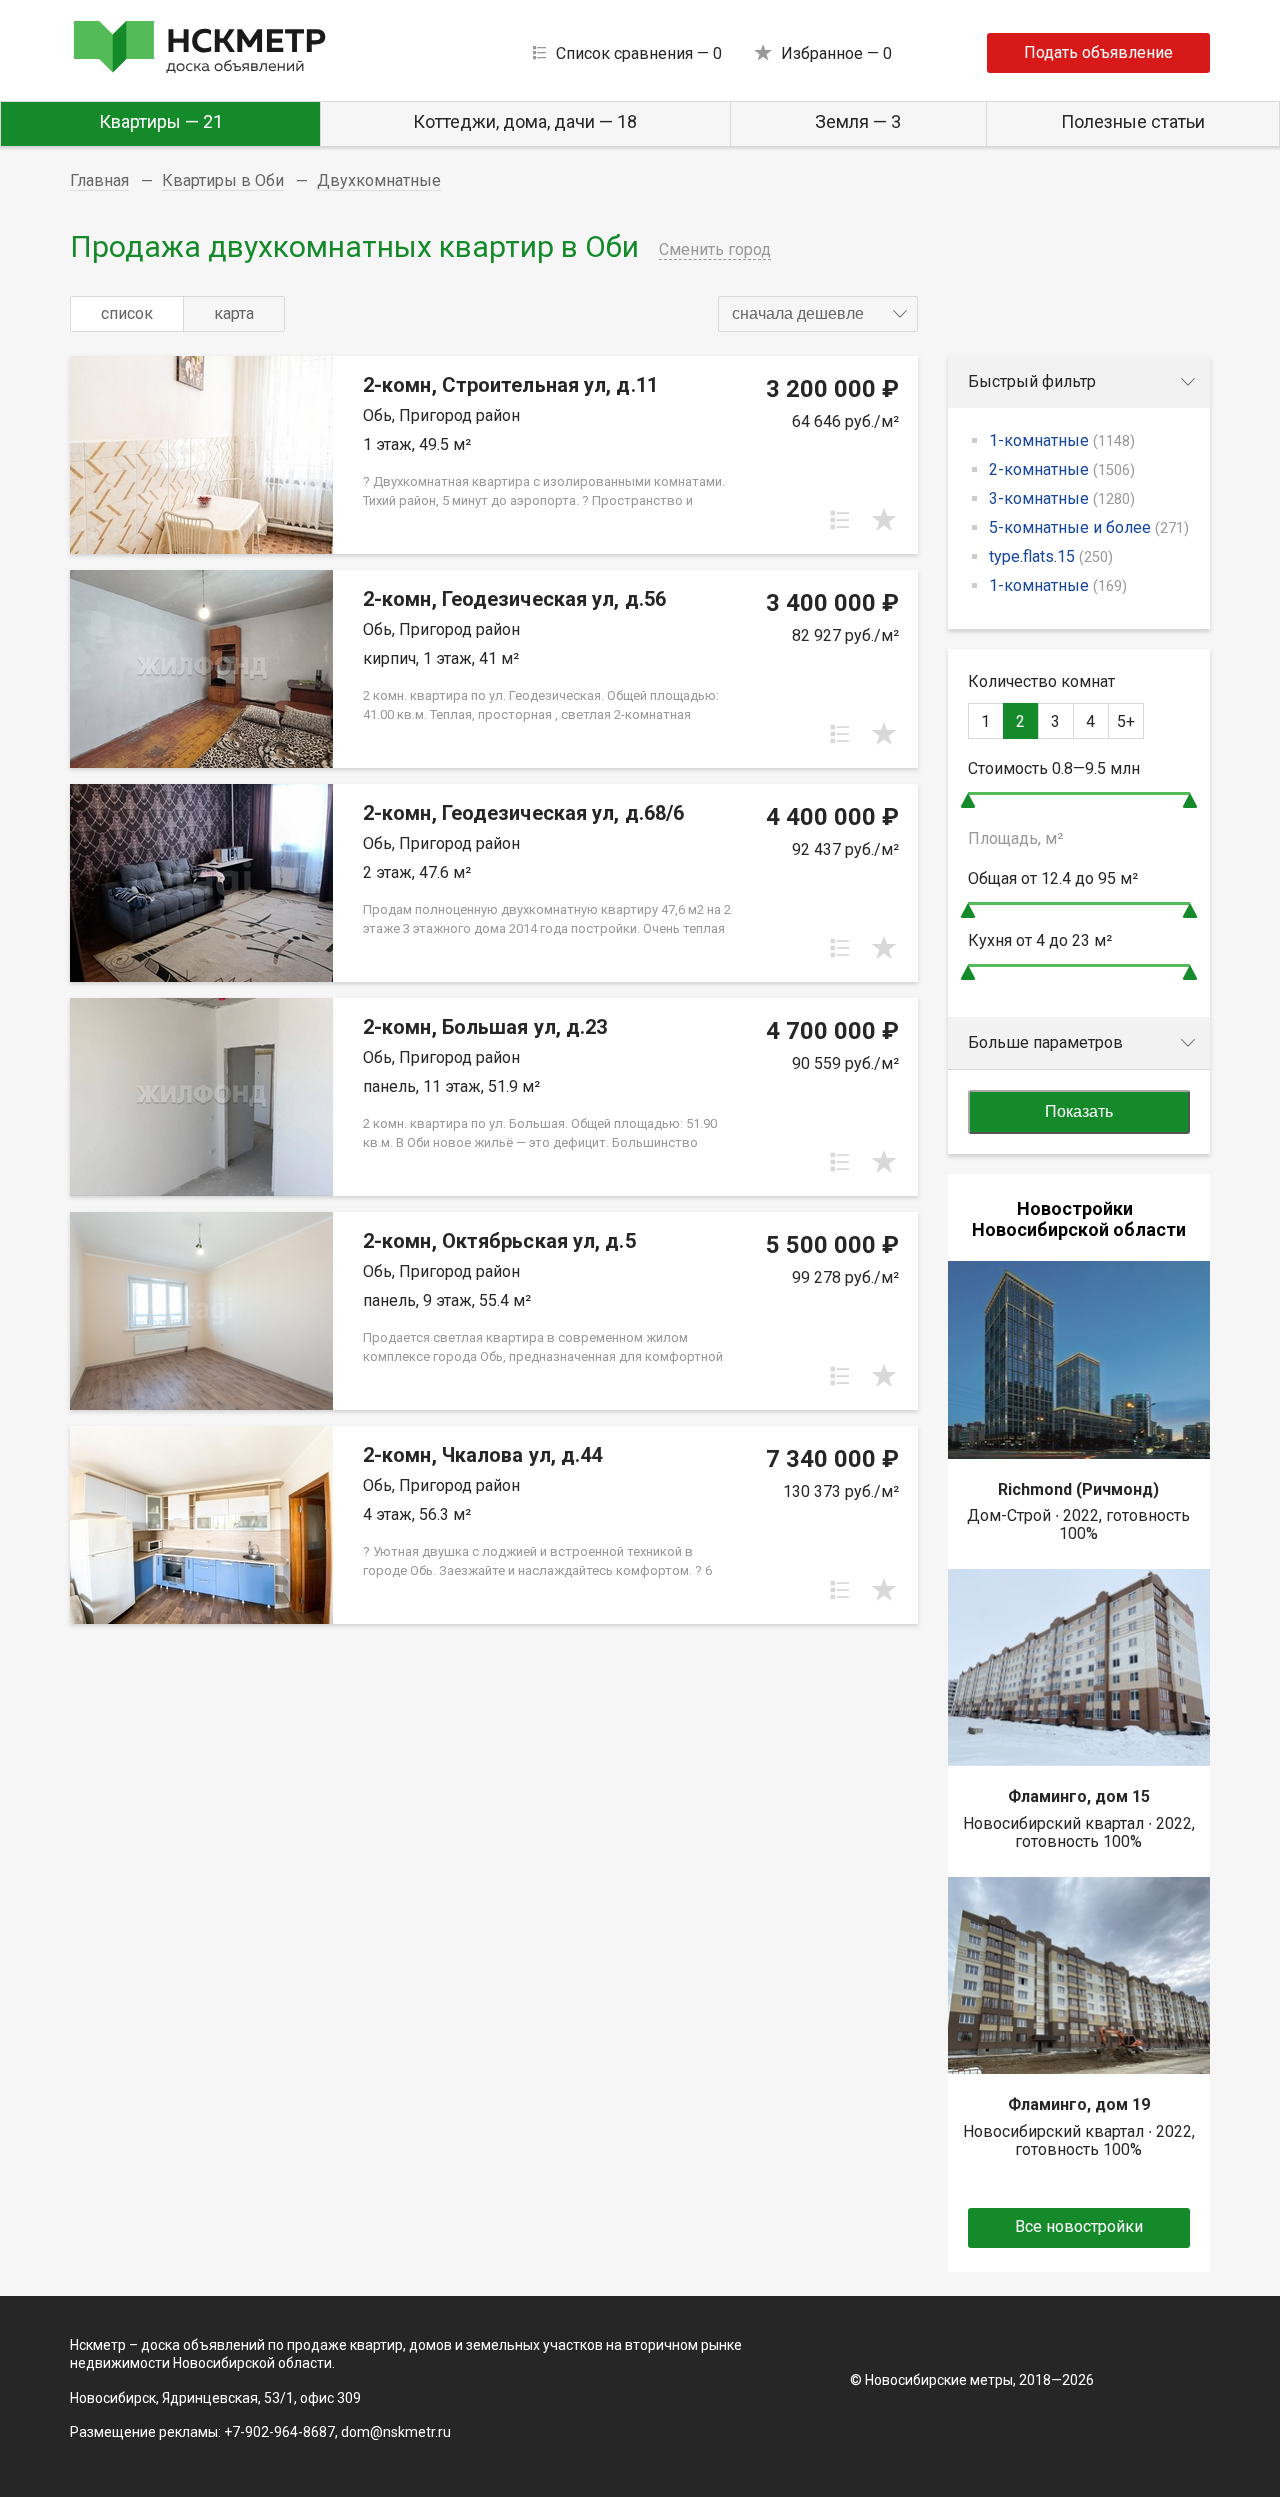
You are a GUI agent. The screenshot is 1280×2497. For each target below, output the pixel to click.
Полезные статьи (1133, 121)
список (127, 313)
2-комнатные (1062, 469)
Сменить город (715, 249)
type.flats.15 (1051, 556)
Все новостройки (1079, 2226)
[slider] (968, 800)
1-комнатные (1062, 440)
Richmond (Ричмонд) (1078, 1489)
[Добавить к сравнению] (840, 520)
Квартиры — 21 (161, 121)
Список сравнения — (639, 53)
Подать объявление (1098, 52)
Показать (1079, 1111)
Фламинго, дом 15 (1079, 1796)
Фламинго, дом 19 (1079, 2104)
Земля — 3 (858, 121)
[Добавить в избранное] (884, 520)
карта (234, 313)
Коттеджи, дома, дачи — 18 (525, 121)
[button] (818, 314)
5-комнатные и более (1089, 527)
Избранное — (836, 53)
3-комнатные (1062, 498)
